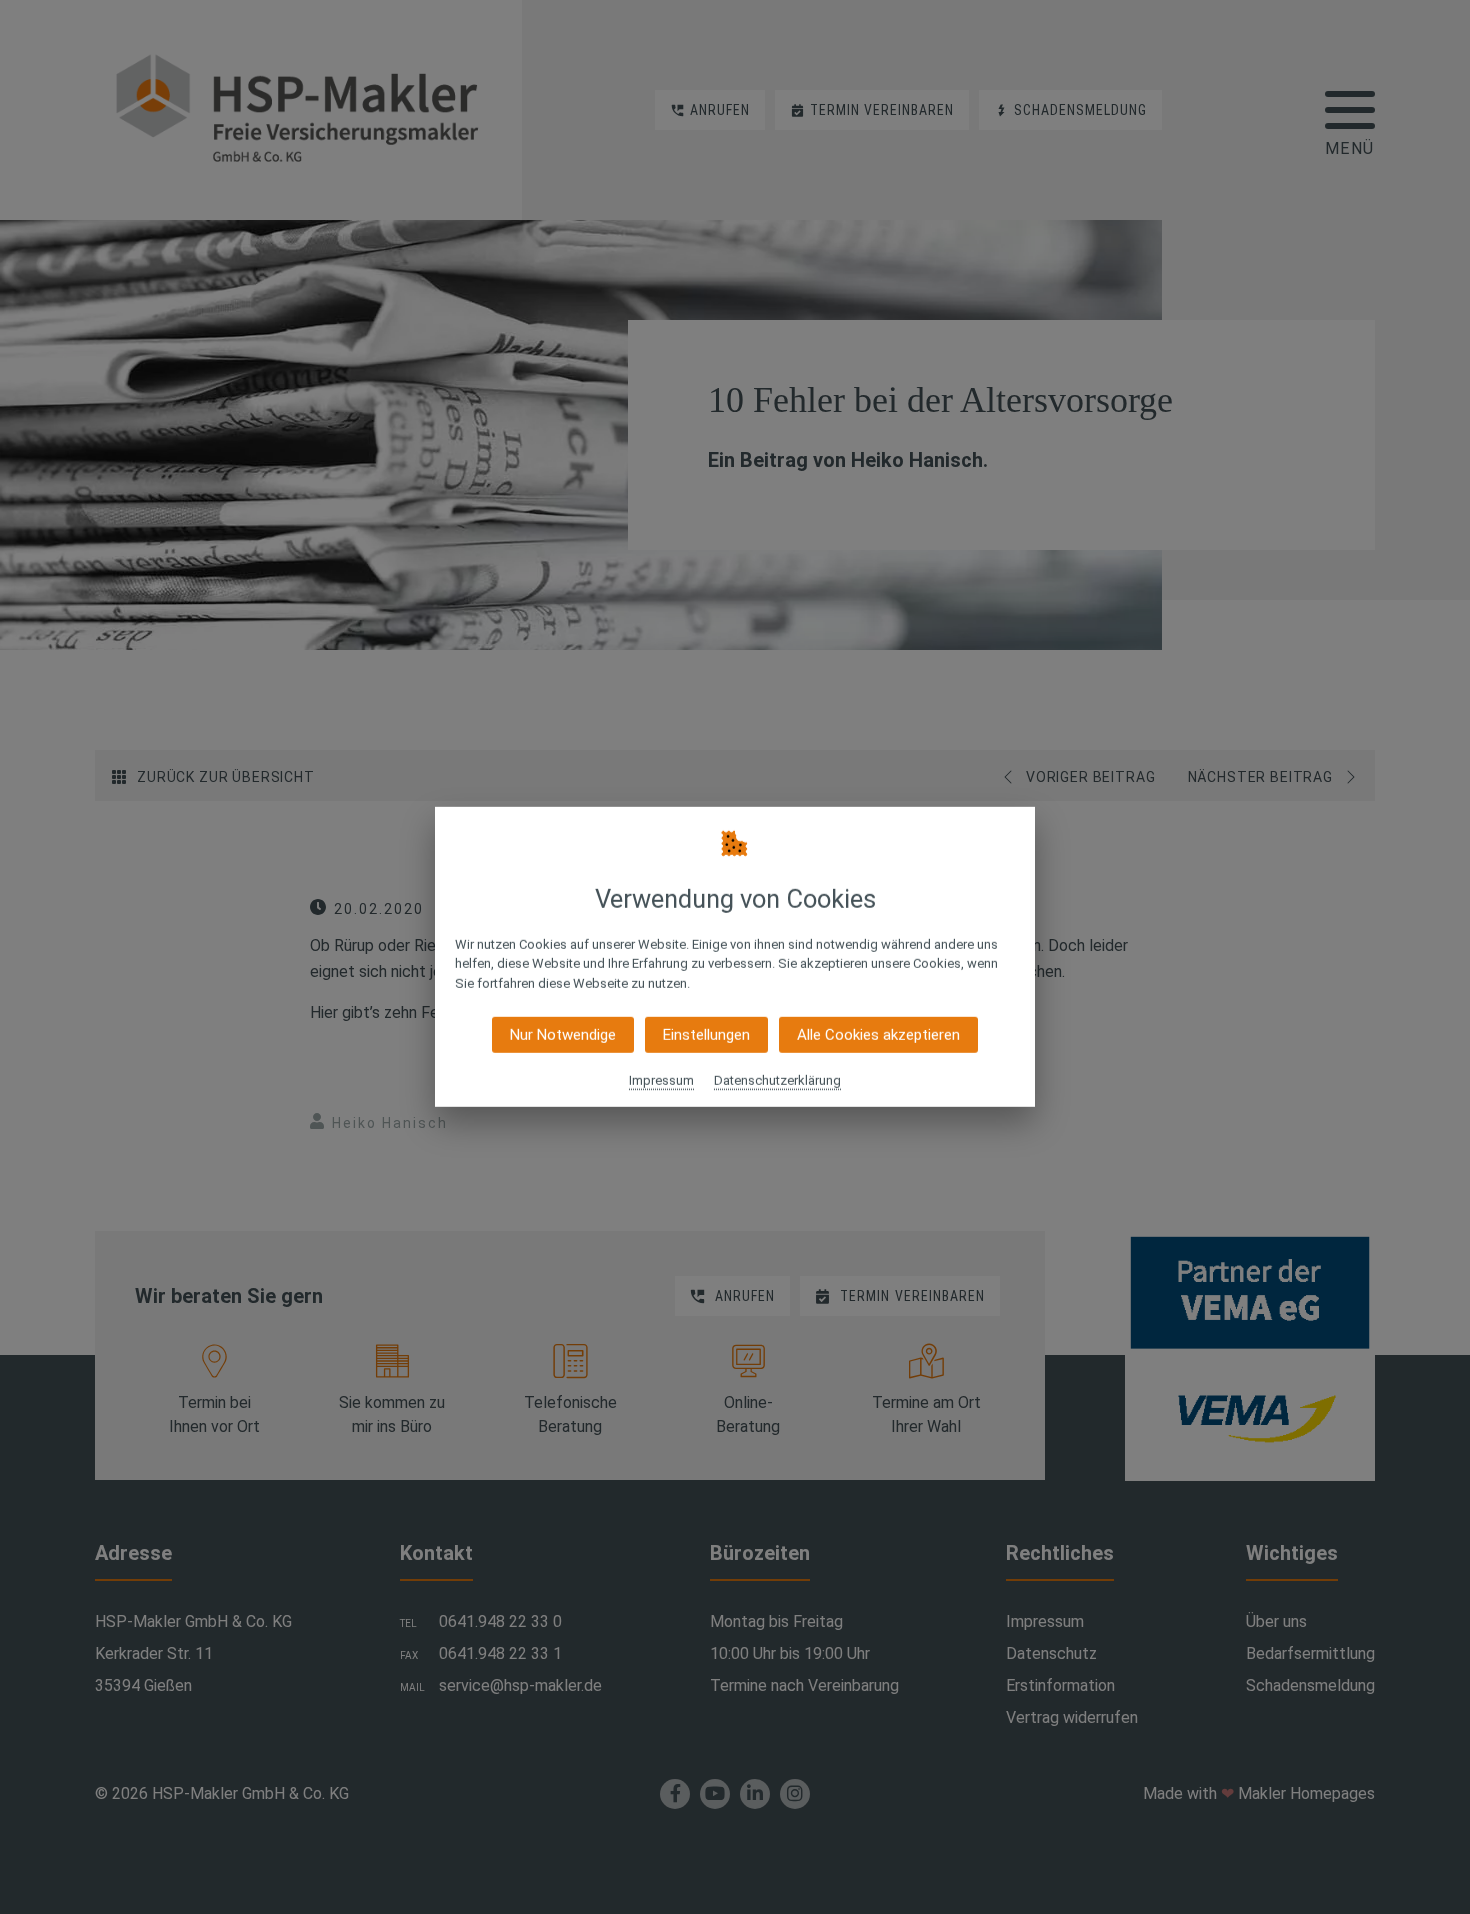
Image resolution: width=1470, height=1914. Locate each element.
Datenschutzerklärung (777, 1080)
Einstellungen (706, 1035)
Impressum (661, 1080)
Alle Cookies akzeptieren (878, 1035)
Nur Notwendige (563, 1035)
